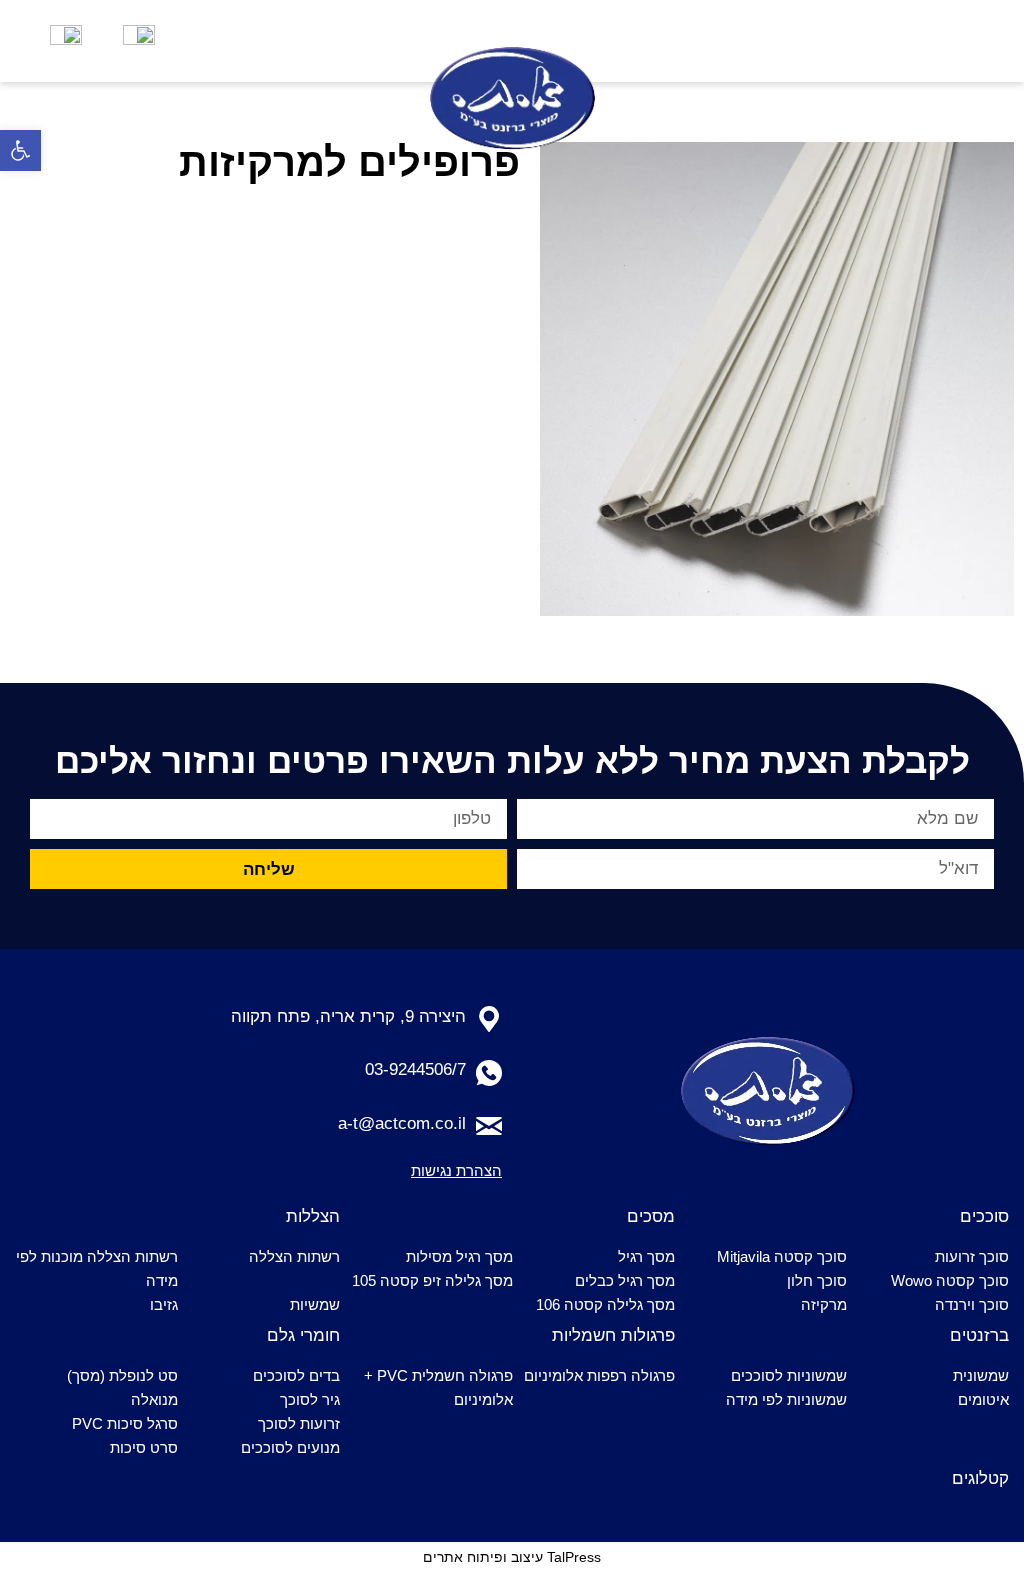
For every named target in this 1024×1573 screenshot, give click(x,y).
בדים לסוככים (296, 1375)
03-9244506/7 (415, 1069)
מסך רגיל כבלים (625, 1280)
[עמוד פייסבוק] (139, 41)
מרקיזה (824, 1304)
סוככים (984, 1216)
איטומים (983, 1399)
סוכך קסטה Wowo (950, 1280)
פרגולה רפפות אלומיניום (599, 1375)
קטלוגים (980, 1478)
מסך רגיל (646, 1256)
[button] (20, 150)
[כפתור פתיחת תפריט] (922, 41)
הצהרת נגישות (456, 1170)
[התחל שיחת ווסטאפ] (66, 41)
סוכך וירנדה (972, 1304)
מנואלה (154, 1399)
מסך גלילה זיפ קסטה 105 (432, 1280)
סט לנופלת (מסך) (122, 1375)
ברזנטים (979, 1335)
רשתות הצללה (294, 1256)
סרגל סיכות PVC (125, 1423)
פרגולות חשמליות (613, 1335)
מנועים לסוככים (290, 1447)
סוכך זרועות (972, 1256)
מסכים (651, 1216)
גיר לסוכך (310, 1399)
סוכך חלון (817, 1280)
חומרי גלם (303, 1335)
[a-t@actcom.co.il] (489, 1126)
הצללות (313, 1216)
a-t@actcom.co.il (402, 1123)
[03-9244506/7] (489, 1073)
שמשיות (315, 1304)
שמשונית (981, 1375)
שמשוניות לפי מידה (786, 1399)
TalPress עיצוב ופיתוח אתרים (512, 1557)
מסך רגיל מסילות (459, 1256)
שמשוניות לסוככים (789, 1375)
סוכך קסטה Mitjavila (782, 1256)
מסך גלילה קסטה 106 (605, 1304)
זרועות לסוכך (299, 1423)
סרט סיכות (144, 1447)
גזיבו (164, 1304)
